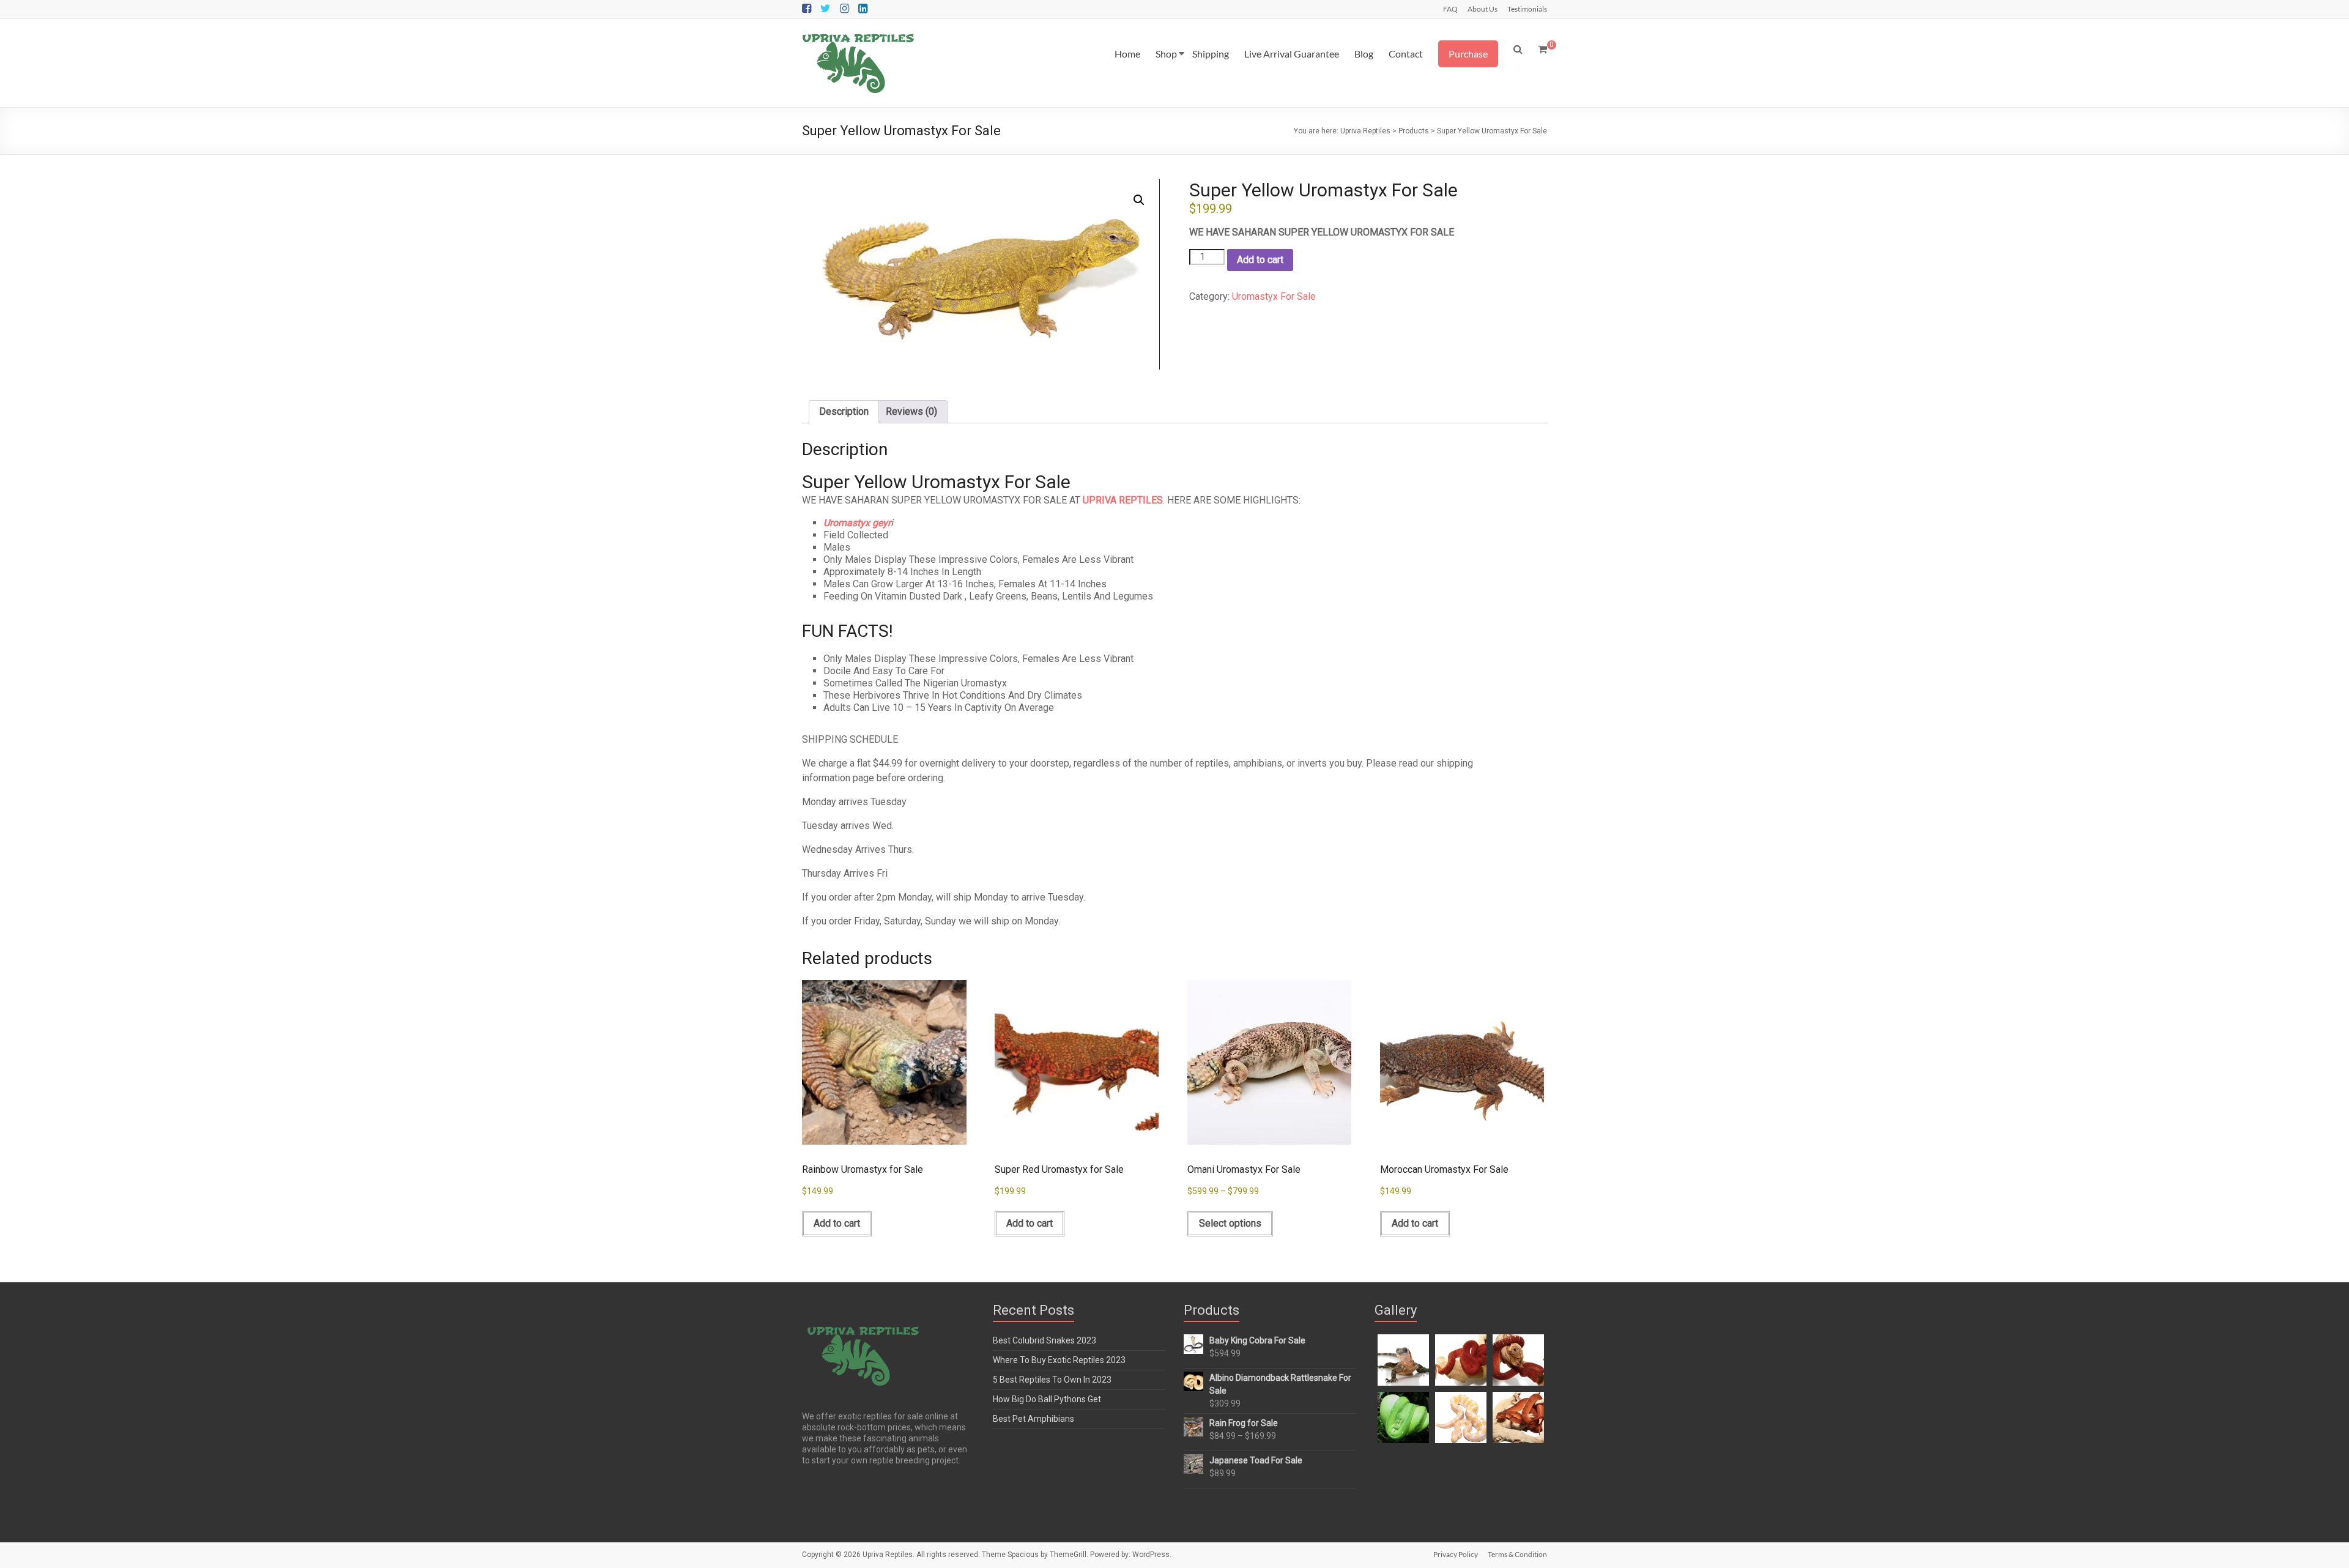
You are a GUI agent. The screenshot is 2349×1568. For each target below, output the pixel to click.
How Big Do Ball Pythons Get (1047, 1399)
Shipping (1211, 54)
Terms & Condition (1517, 1554)
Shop (1166, 54)
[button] (1139, 200)
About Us (1483, 9)
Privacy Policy (1456, 1554)
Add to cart (1260, 260)
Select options (1230, 1223)
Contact (1406, 54)
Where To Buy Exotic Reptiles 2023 (1059, 1360)
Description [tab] (844, 411)
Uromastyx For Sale (1274, 296)
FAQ (1450, 9)
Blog (1364, 54)
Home (1127, 54)
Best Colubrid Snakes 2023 (1045, 1340)
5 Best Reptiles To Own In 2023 (1052, 1380)
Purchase (1468, 54)
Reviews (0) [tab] (911, 411)
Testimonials (1527, 9)
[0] (1542, 50)
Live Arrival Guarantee (1292, 54)
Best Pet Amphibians (1033, 1419)
